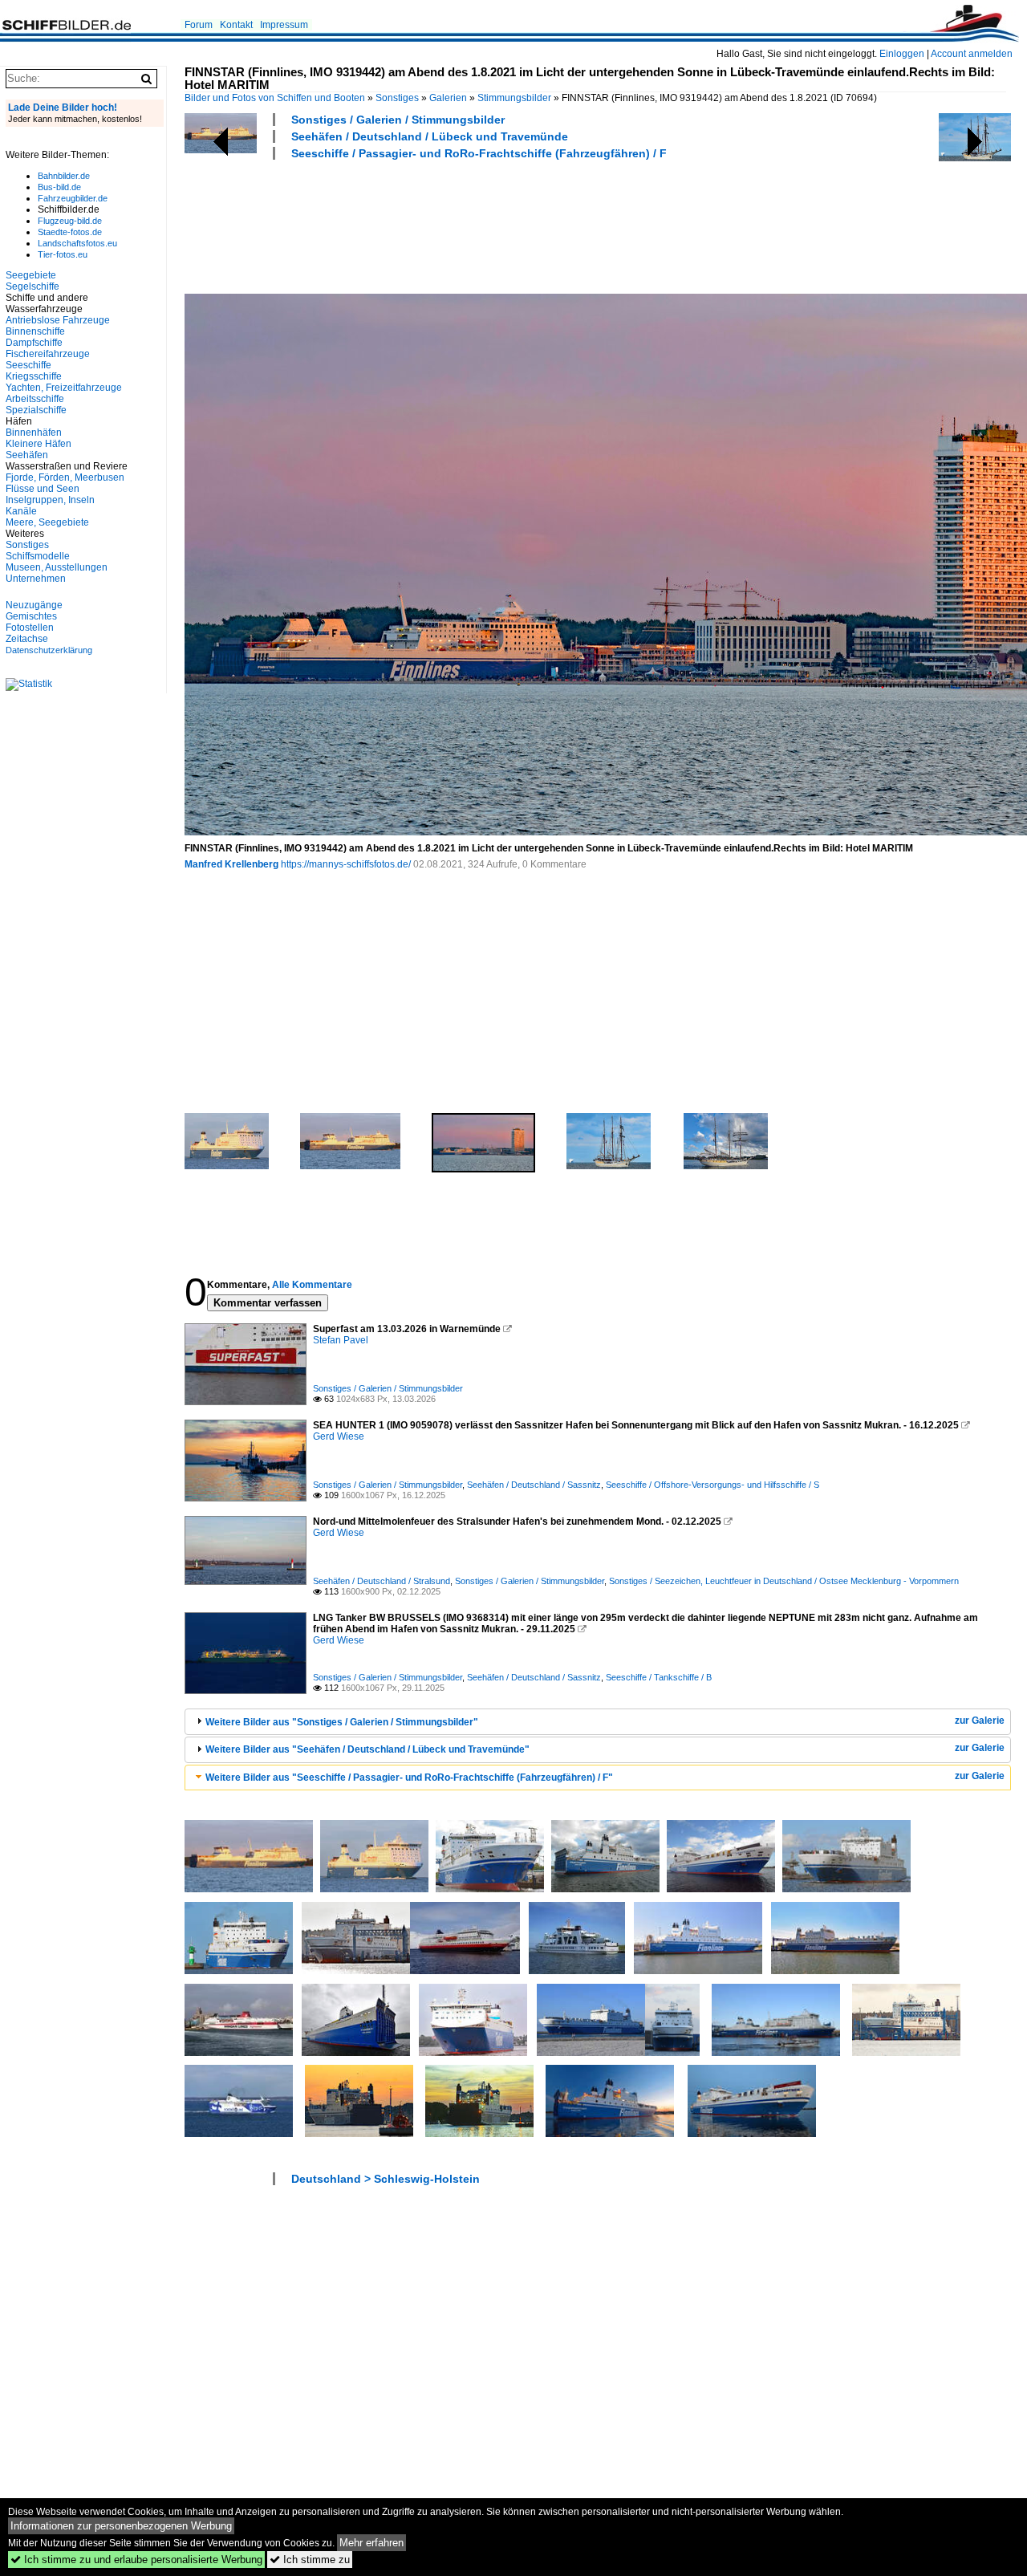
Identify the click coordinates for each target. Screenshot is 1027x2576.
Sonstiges (397, 98)
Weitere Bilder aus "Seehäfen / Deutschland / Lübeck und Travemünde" (367, 1749)
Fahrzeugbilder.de (73, 198)
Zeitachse (27, 639)
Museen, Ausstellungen (57, 567)
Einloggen (902, 54)
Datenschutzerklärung (49, 650)
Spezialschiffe (36, 410)
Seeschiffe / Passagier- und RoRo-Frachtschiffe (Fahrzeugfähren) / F (479, 153)
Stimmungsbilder (514, 98)
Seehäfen (27, 455)
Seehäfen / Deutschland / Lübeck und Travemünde (430, 136)
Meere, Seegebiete (47, 522)
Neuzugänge (34, 605)
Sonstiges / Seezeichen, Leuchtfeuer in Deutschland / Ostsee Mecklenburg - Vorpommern (784, 1581)
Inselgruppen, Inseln (50, 500)
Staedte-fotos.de (70, 232)
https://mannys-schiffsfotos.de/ (346, 864)
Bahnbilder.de (64, 176)
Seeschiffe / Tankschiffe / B (659, 1677)
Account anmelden (972, 54)
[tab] (598, 1722)
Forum (199, 25)
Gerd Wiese (339, 1436)
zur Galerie (980, 1721)
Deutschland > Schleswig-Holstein (386, 2179)
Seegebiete (31, 275)
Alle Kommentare (312, 1285)
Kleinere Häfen (39, 444)
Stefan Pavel (341, 1340)
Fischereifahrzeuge (48, 354)
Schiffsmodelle (38, 556)
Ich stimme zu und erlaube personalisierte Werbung (136, 2560)
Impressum (284, 25)
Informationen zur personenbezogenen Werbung (121, 2526)
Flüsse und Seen (43, 489)
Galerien (448, 98)
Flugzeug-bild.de (70, 221)
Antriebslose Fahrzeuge (58, 320)
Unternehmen (36, 579)
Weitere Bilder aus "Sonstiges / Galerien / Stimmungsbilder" (342, 1722)
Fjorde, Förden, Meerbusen (65, 477)
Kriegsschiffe (34, 376)
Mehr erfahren (371, 2543)
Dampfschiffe (34, 343)
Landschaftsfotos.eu (77, 243)
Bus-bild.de (59, 187)
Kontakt (236, 25)
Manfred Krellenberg (231, 864)
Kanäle (21, 511)
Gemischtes (31, 616)
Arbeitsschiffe (35, 399)
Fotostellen (30, 628)
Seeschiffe (28, 365)
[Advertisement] (477, 225)
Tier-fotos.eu (63, 254)
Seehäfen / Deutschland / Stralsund (382, 1581)
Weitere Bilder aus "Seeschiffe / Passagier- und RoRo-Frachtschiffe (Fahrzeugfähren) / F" (409, 1778)
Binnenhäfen (34, 433)
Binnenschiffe (35, 331)
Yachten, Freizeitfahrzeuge (64, 388)
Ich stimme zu (310, 2560)
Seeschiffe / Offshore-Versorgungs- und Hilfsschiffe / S (712, 1485)
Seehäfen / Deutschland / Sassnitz (534, 1485)
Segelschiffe (32, 286)
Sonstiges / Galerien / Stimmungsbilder (398, 120)
